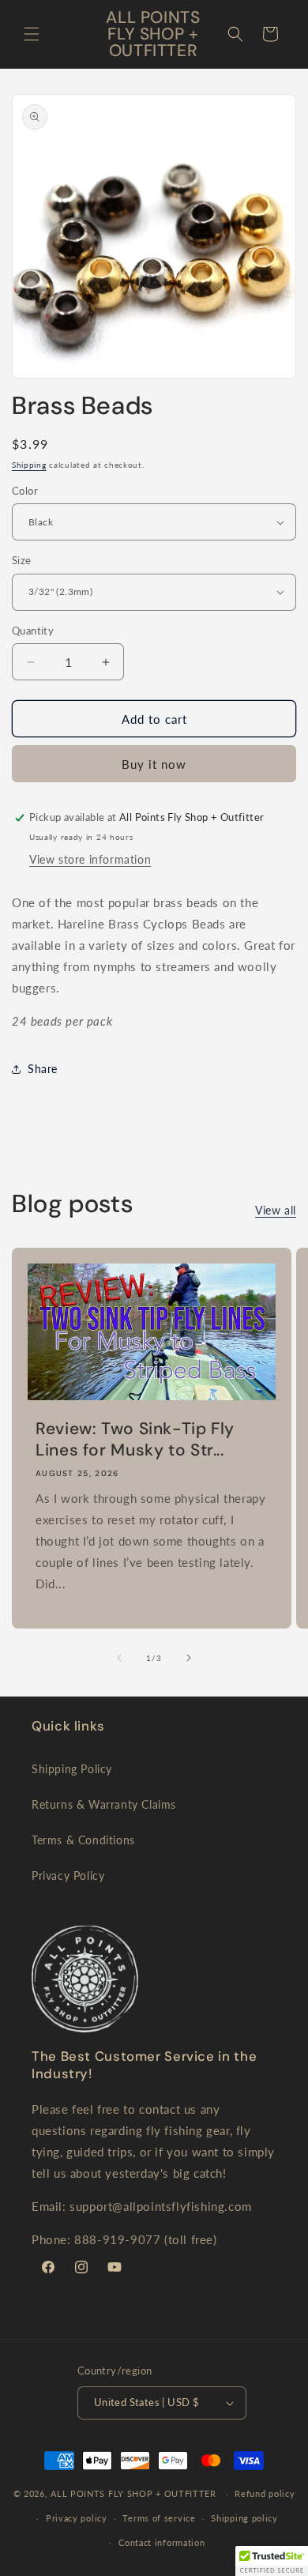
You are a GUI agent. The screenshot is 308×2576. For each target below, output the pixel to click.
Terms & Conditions (83, 1840)
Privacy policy (77, 2518)
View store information (90, 859)
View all (276, 1210)
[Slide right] (189, 1658)
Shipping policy (244, 2518)
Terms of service (159, 2518)
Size (22, 560)
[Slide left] (119, 1658)
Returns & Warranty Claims (104, 1804)
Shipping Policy (72, 1769)
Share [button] (43, 1069)
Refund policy (265, 2493)
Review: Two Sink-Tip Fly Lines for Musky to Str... (135, 1440)
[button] (32, 34)
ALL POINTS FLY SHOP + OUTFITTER (133, 2493)
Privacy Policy (68, 1876)
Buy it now (154, 764)
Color (25, 491)
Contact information (162, 2542)
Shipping (29, 465)
